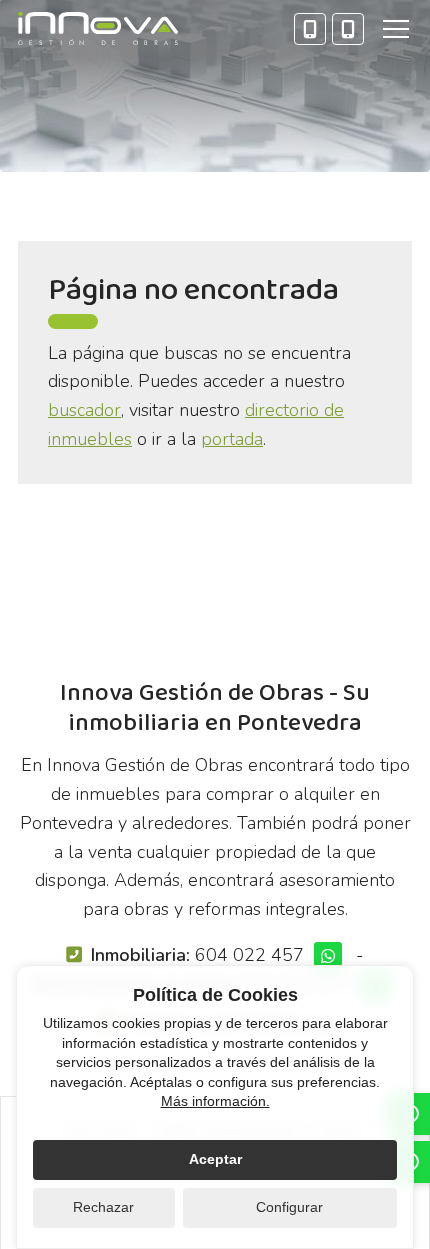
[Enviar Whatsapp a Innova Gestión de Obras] (328, 956)
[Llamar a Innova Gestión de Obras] (310, 29)
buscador (84, 410)
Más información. (215, 1101)
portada (232, 439)
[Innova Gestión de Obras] (98, 28)
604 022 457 (249, 955)
